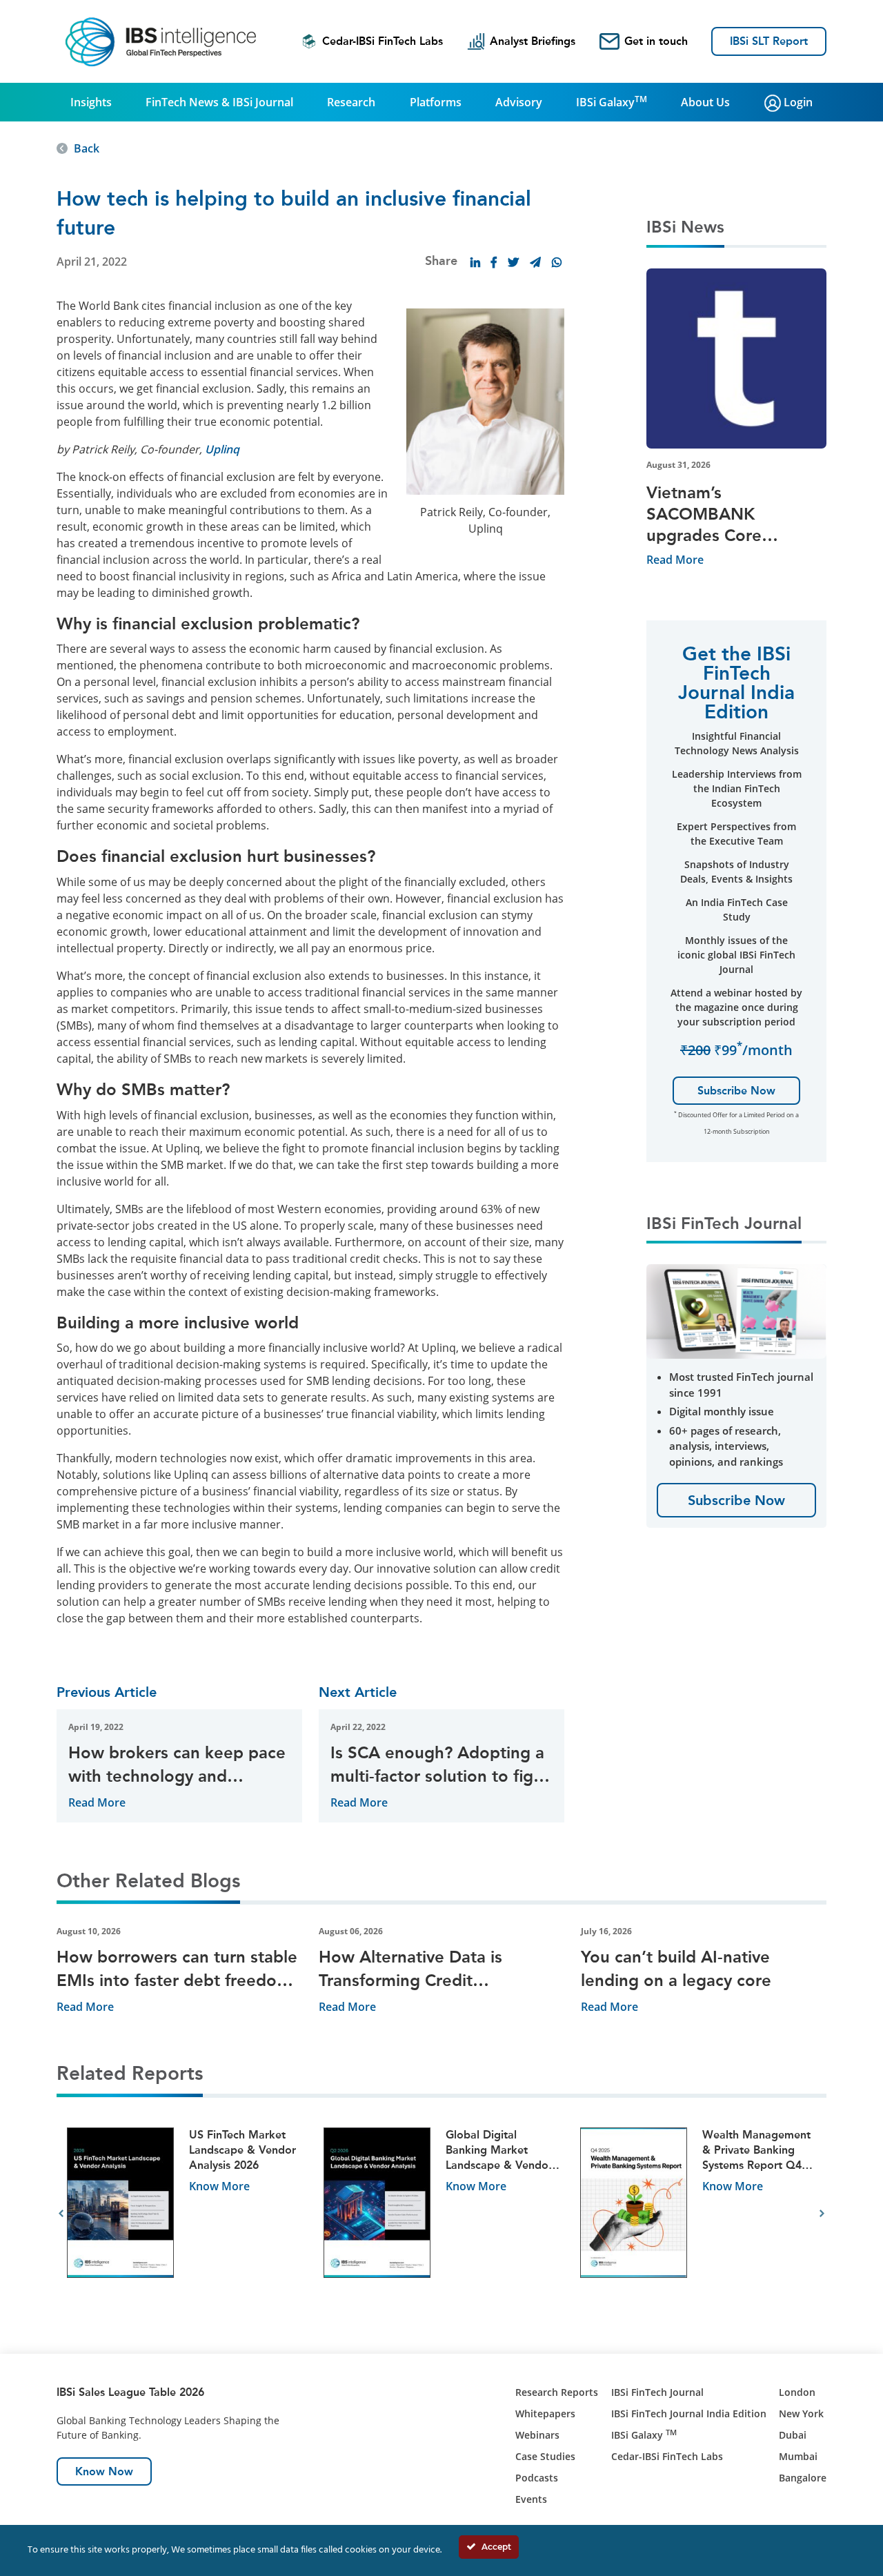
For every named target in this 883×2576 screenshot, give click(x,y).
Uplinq (222, 449)
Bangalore (803, 2478)
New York (801, 2413)
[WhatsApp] (557, 262)
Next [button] (822, 2214)
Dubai (793, 2435)
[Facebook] (494, 262)
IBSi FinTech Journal (657, 2392)
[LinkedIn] (475, 262)
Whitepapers (545, 2413)
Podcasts (537, 2478)
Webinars (537, 2435)
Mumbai (798, 2456)
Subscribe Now (736, 1091)
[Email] (535, 262)
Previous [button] (61, 2214)
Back (87, 148)
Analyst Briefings (533, 41)
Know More (219, 2186)
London (797, 2392)
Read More (97, 1802)
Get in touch (656, 41)
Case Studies (545, 2456)
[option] (185, 2214)
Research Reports (557, 2392)
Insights (91, 102)
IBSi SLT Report (769, 41)
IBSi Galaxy (612, 101)
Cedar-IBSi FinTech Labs (383, 41)
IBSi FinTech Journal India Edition (689, 2413)
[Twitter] (513, 262)
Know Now (104, 2471)
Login (797, 102)
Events (531, 2499)
